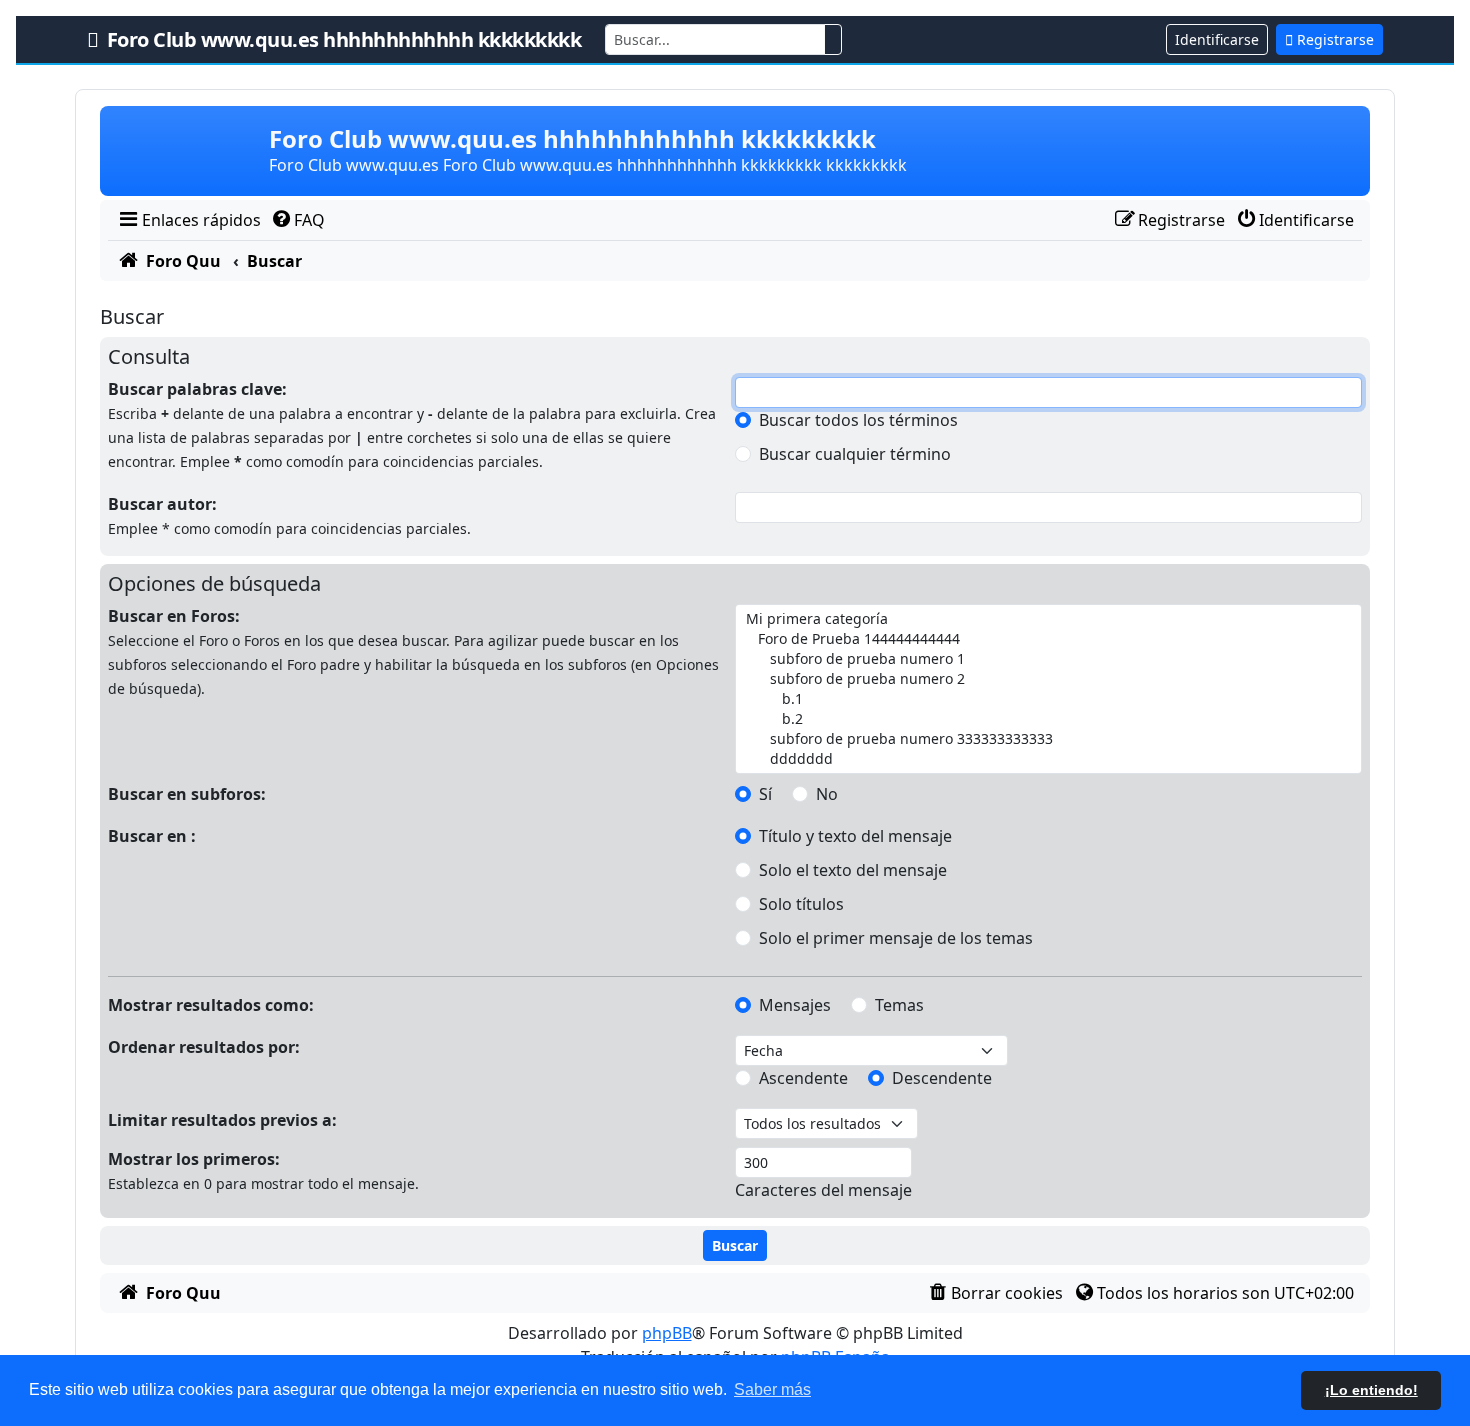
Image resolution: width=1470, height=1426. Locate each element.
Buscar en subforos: (187, 794)
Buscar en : (152, 836)
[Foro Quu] (186, 151)
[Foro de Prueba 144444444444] (1046, 639)
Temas (899, 1005)
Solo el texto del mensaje (853, 870)
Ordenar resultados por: (204, 1047)
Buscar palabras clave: (197, 389)
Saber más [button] (772, 1389)
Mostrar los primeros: (194, 1159)
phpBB (667, 1333)
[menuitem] (188, 220)
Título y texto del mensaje (855, 836)
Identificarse (1217, 39)
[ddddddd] (1046, 759)
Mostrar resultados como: (211, 1005)
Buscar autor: (162, 504)
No (827, 794)
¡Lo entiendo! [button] (1371, 1390)
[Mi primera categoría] (1046, 619)
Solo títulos (801, 904)
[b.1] (1046, 699)
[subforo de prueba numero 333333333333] (1046, 739)
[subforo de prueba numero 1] (1046, 659)
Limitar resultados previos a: (222, 1120)
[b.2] (1046, 719)
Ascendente (803, 1078)
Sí (765, 794)
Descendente (942, 1078)
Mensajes (795, 1005)
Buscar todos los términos (858, 420)
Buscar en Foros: (174, 616)
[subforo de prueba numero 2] (1046, 679)
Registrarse (1333, 39)
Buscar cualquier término (855, 454)
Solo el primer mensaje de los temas (896, 938)
